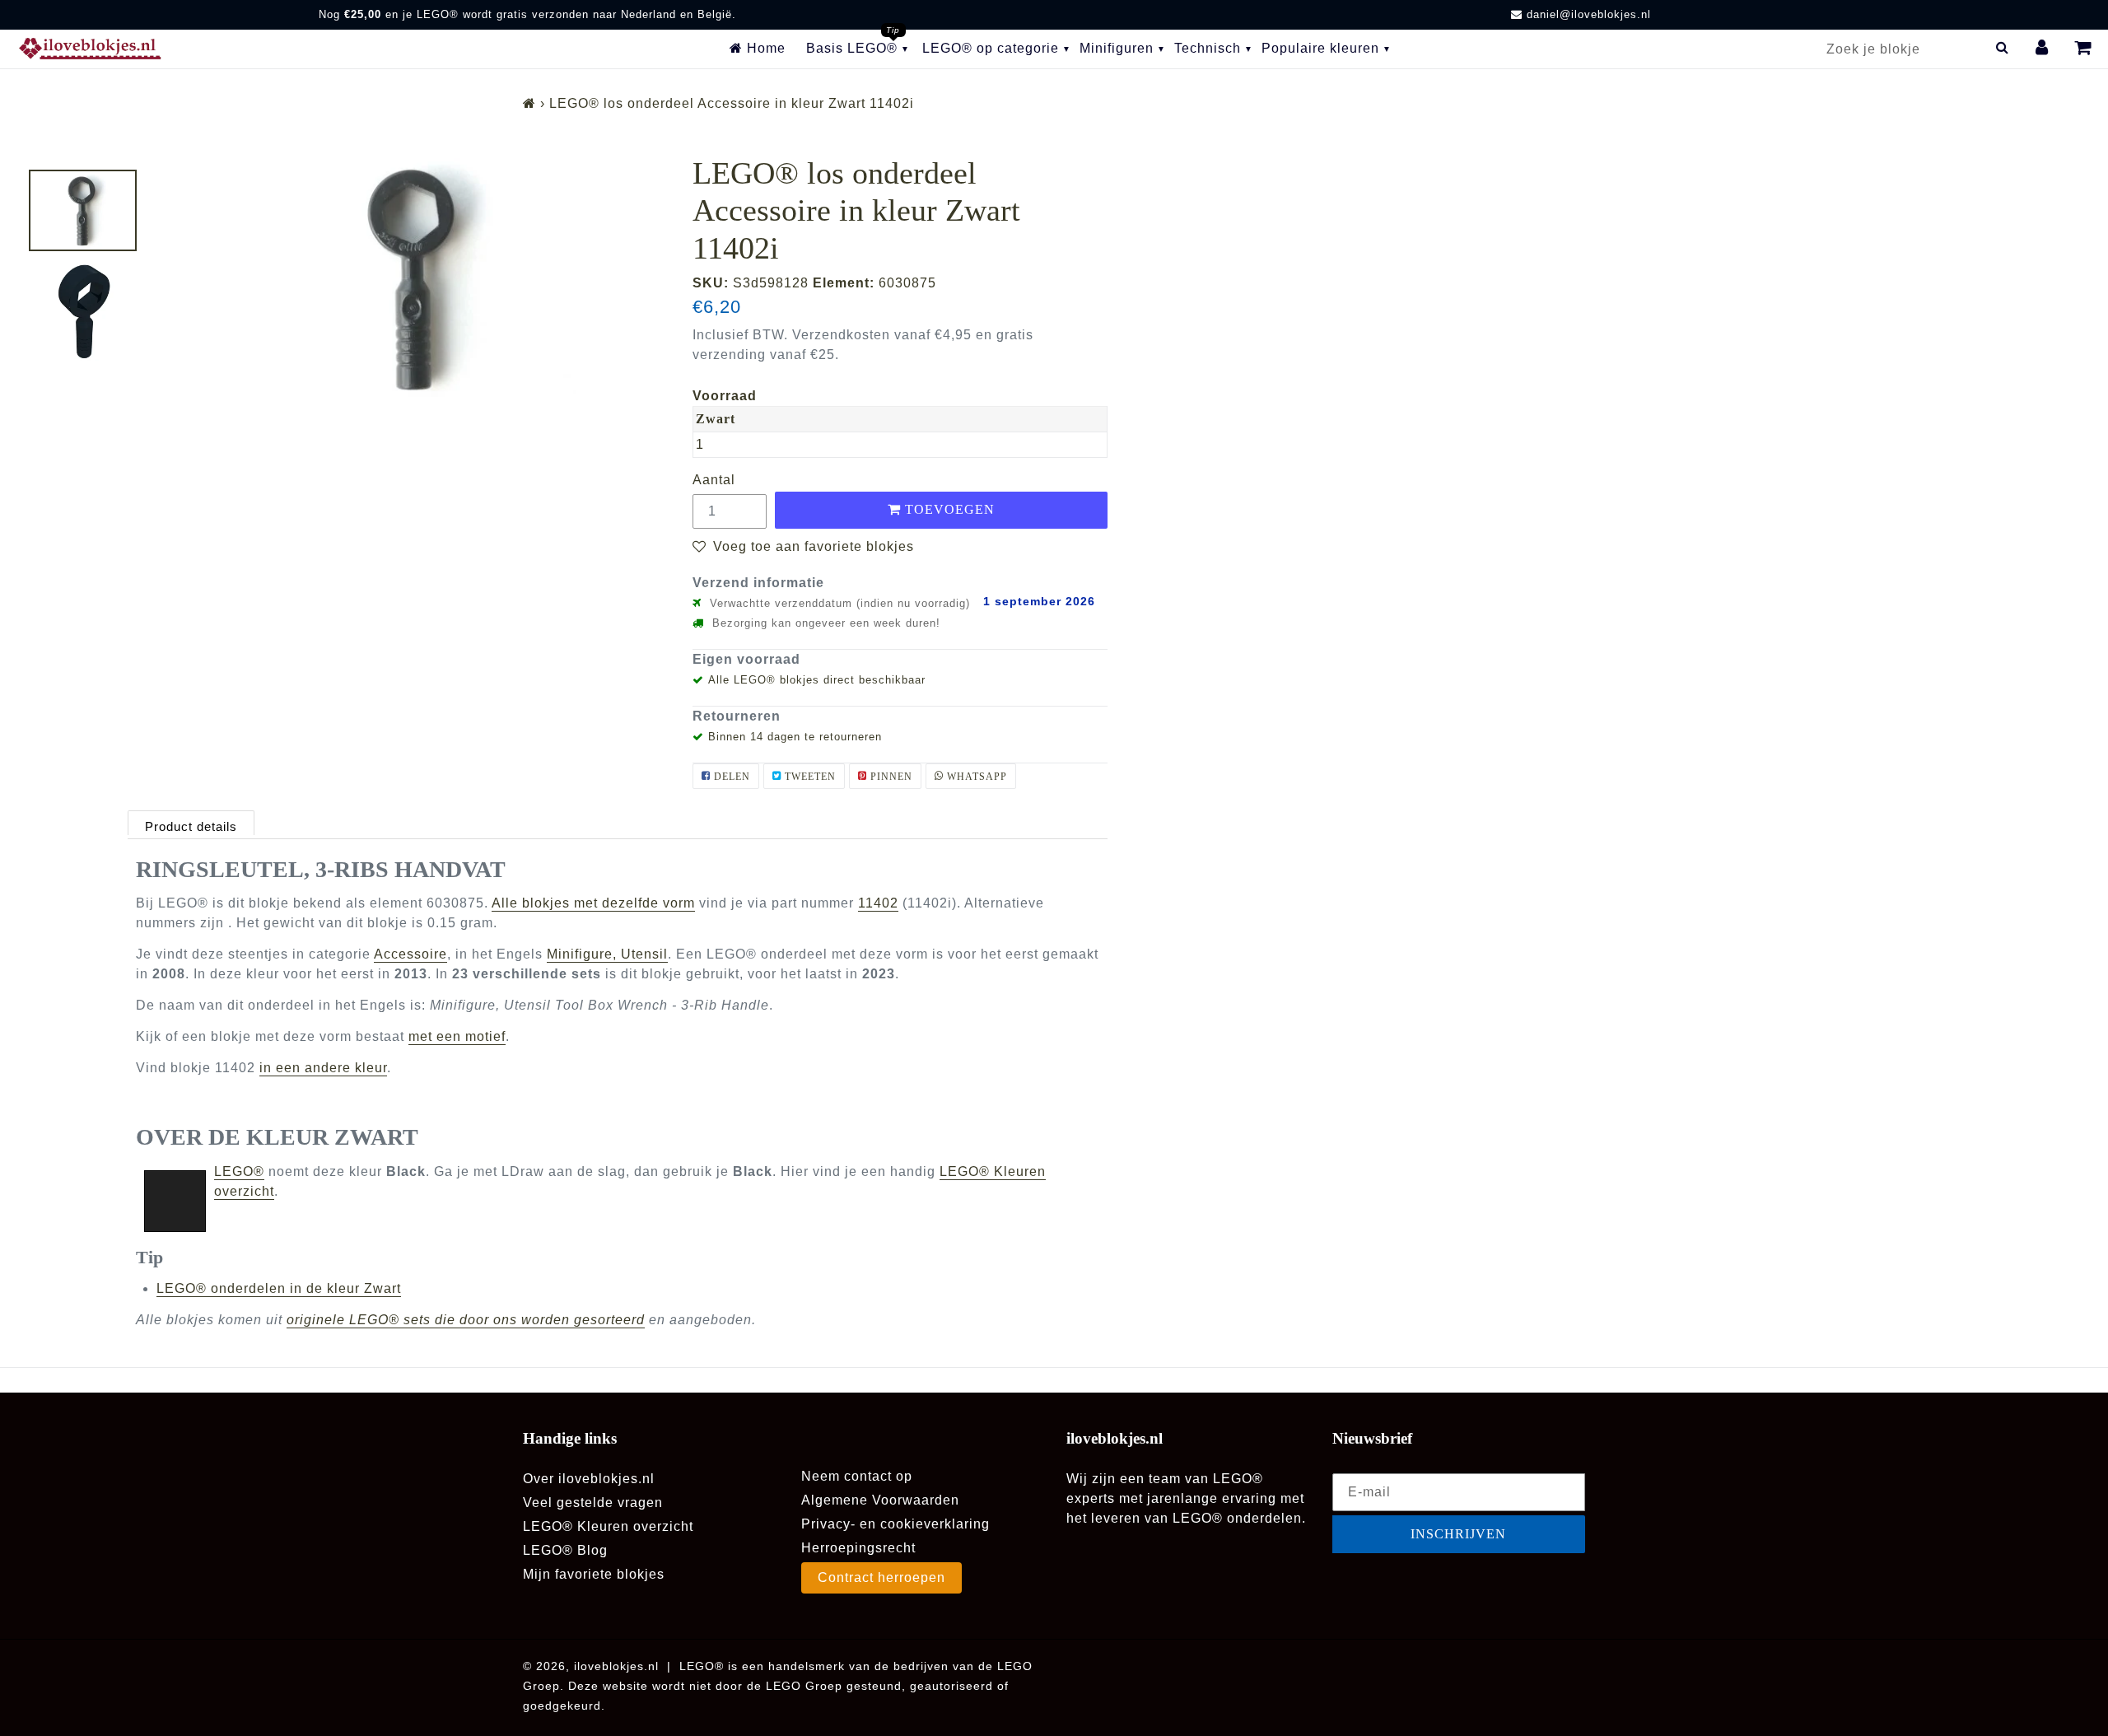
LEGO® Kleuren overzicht (608, 1526)
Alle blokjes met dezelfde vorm (593, 903)
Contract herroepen (881, 1577)
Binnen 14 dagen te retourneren (795, 737)
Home (764, 48)
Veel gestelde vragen (593, 1503)
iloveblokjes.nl (616, 1666)
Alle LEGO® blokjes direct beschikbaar (817, 680)
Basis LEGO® (852, 48)
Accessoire (410, 954)
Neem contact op (857, 1476)
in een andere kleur (323, 1068)
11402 (878, 903)
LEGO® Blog (565, 1550)
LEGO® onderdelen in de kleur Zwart (279, 1288)
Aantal (714, 480)
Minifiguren (1117, 48)
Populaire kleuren (1320, 48)
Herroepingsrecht (858, 1548)
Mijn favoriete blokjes (594, 1574)
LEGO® (239, 1171)
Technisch (1208, 48)
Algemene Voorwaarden (880, 1500)
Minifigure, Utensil (607, 954)
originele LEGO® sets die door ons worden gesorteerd (466, 1320)
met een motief (457, 1036)
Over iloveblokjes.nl (589, 1479)
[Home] (529, 103)
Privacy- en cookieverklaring (895, 1524)
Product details (191, 826)
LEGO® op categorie (991, 48)
